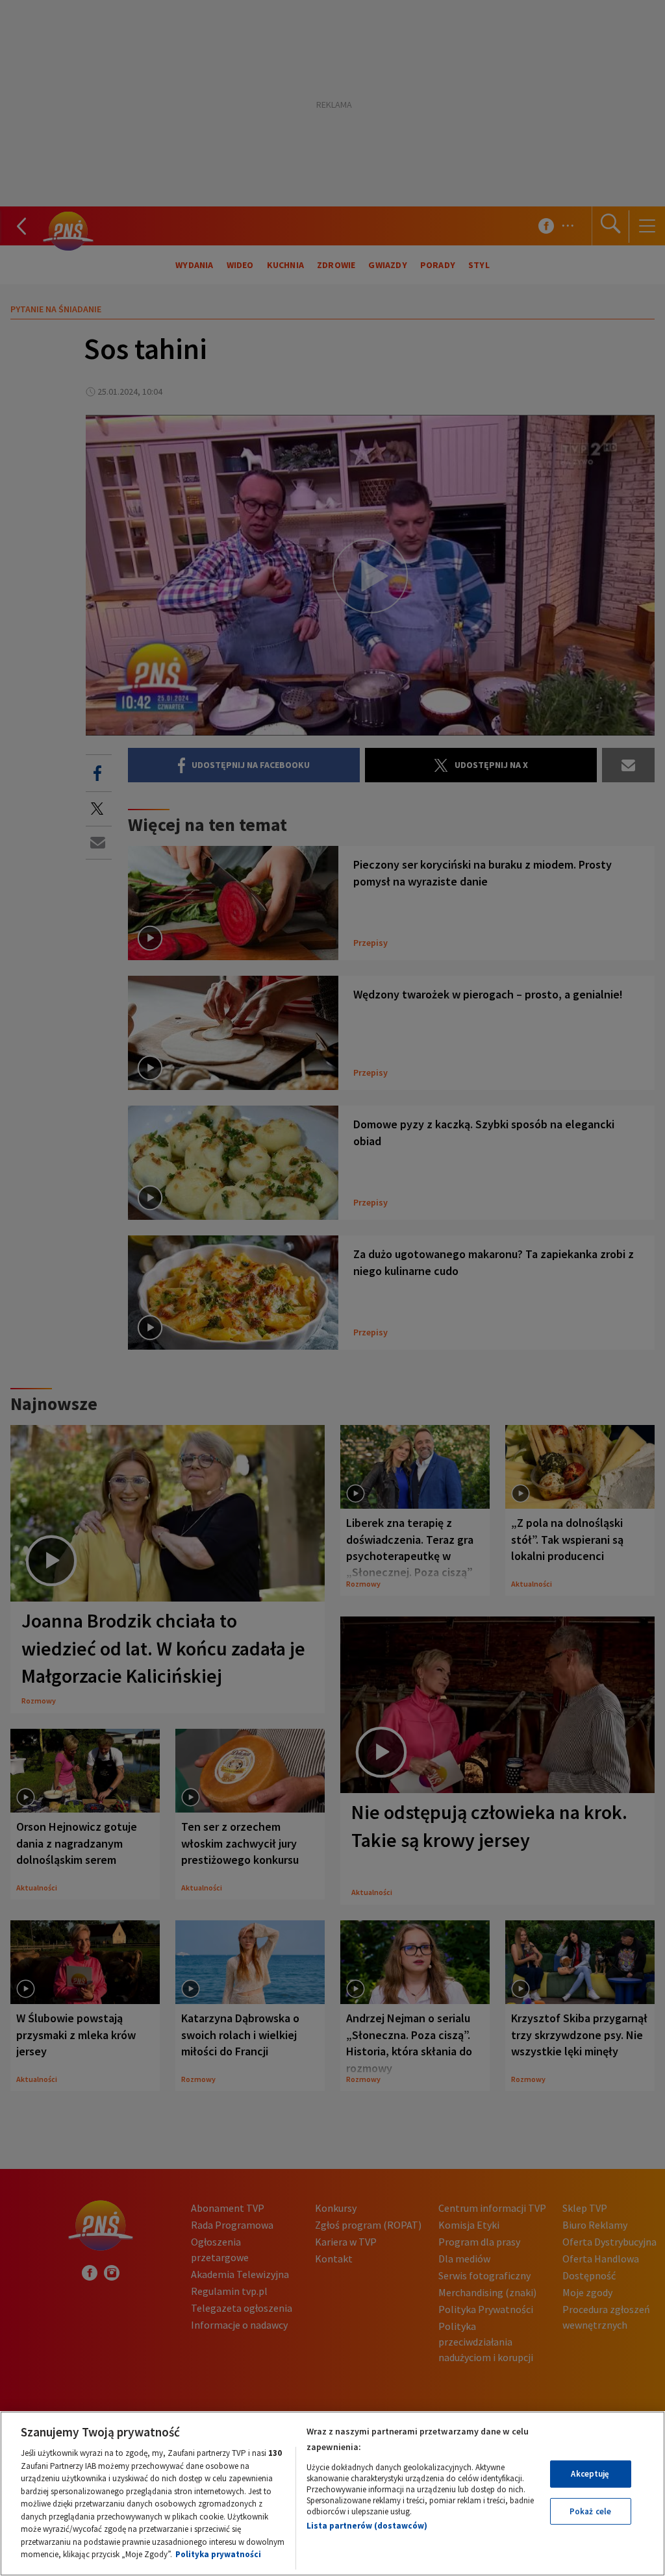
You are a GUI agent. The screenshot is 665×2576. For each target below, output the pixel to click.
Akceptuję (590, 2474)
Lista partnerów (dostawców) (367, 2526)
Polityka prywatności (218, 2554)
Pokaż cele (590, 2511)
